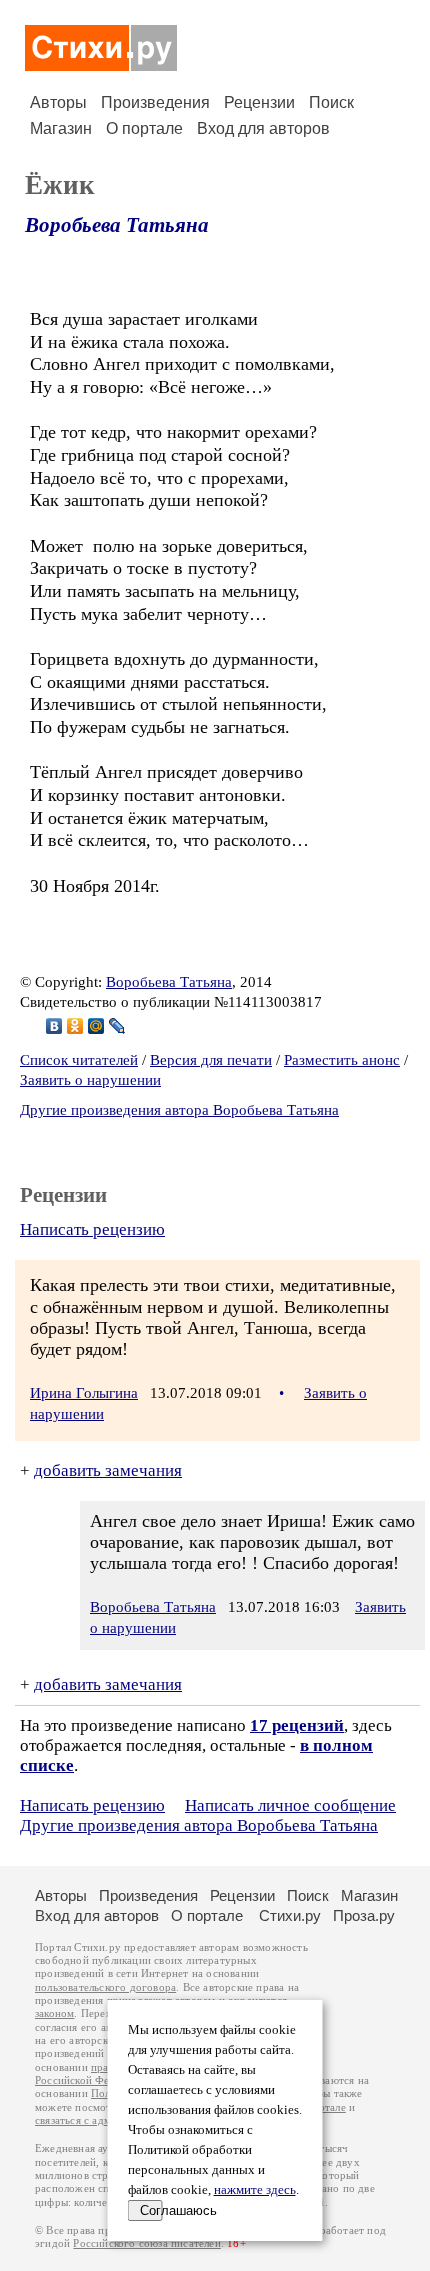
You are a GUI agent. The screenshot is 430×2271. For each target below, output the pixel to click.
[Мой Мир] (96, 1026)
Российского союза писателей (146, 2243)
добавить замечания (108, 1470)
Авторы (58, 102)
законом (54, 2013)
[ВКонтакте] (54, 1026)
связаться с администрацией (105, 2120)
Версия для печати (211, 1060)
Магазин (61, 128)
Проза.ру (364, 1915)
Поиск (331, 102)
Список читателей (79, 1060)
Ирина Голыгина (84, 1393)
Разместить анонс (342, 1060)
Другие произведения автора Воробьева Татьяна (179, 1110)
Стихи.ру (290, 1915)
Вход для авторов (263, 128)
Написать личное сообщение (290, 1805)
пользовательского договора (105, 1987)
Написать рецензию (92, 1229)
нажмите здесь (255, 2190)
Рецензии (259, 102)
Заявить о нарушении (90, 1080)
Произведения (155, 102)
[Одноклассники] (75, 1026)
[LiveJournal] (117, 1026)
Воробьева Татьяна (117, 225)
